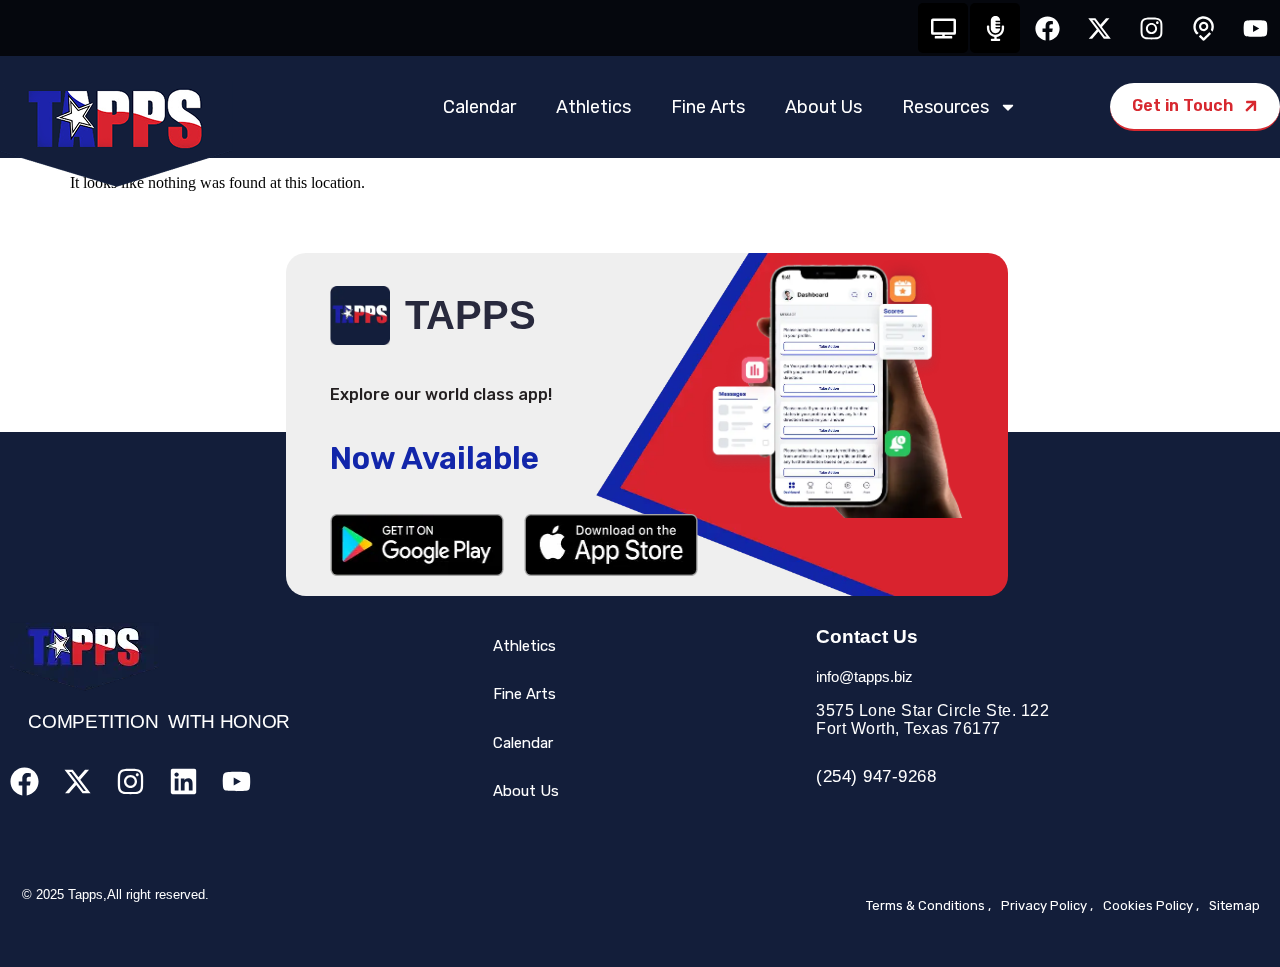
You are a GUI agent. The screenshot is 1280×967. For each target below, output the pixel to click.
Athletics (593, 107)
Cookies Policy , (1151, 905)
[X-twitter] (1099, 28)
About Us (823, 107)
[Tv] (943, 28)
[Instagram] (1151, 28)
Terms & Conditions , (928, 905)
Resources (945, 107)
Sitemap (1234, 905)
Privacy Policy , (1047, 905)
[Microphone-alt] (995, 28)
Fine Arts (708, 107)
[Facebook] (1047, 28)
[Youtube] (1255, 28)
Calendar (479, 107)
